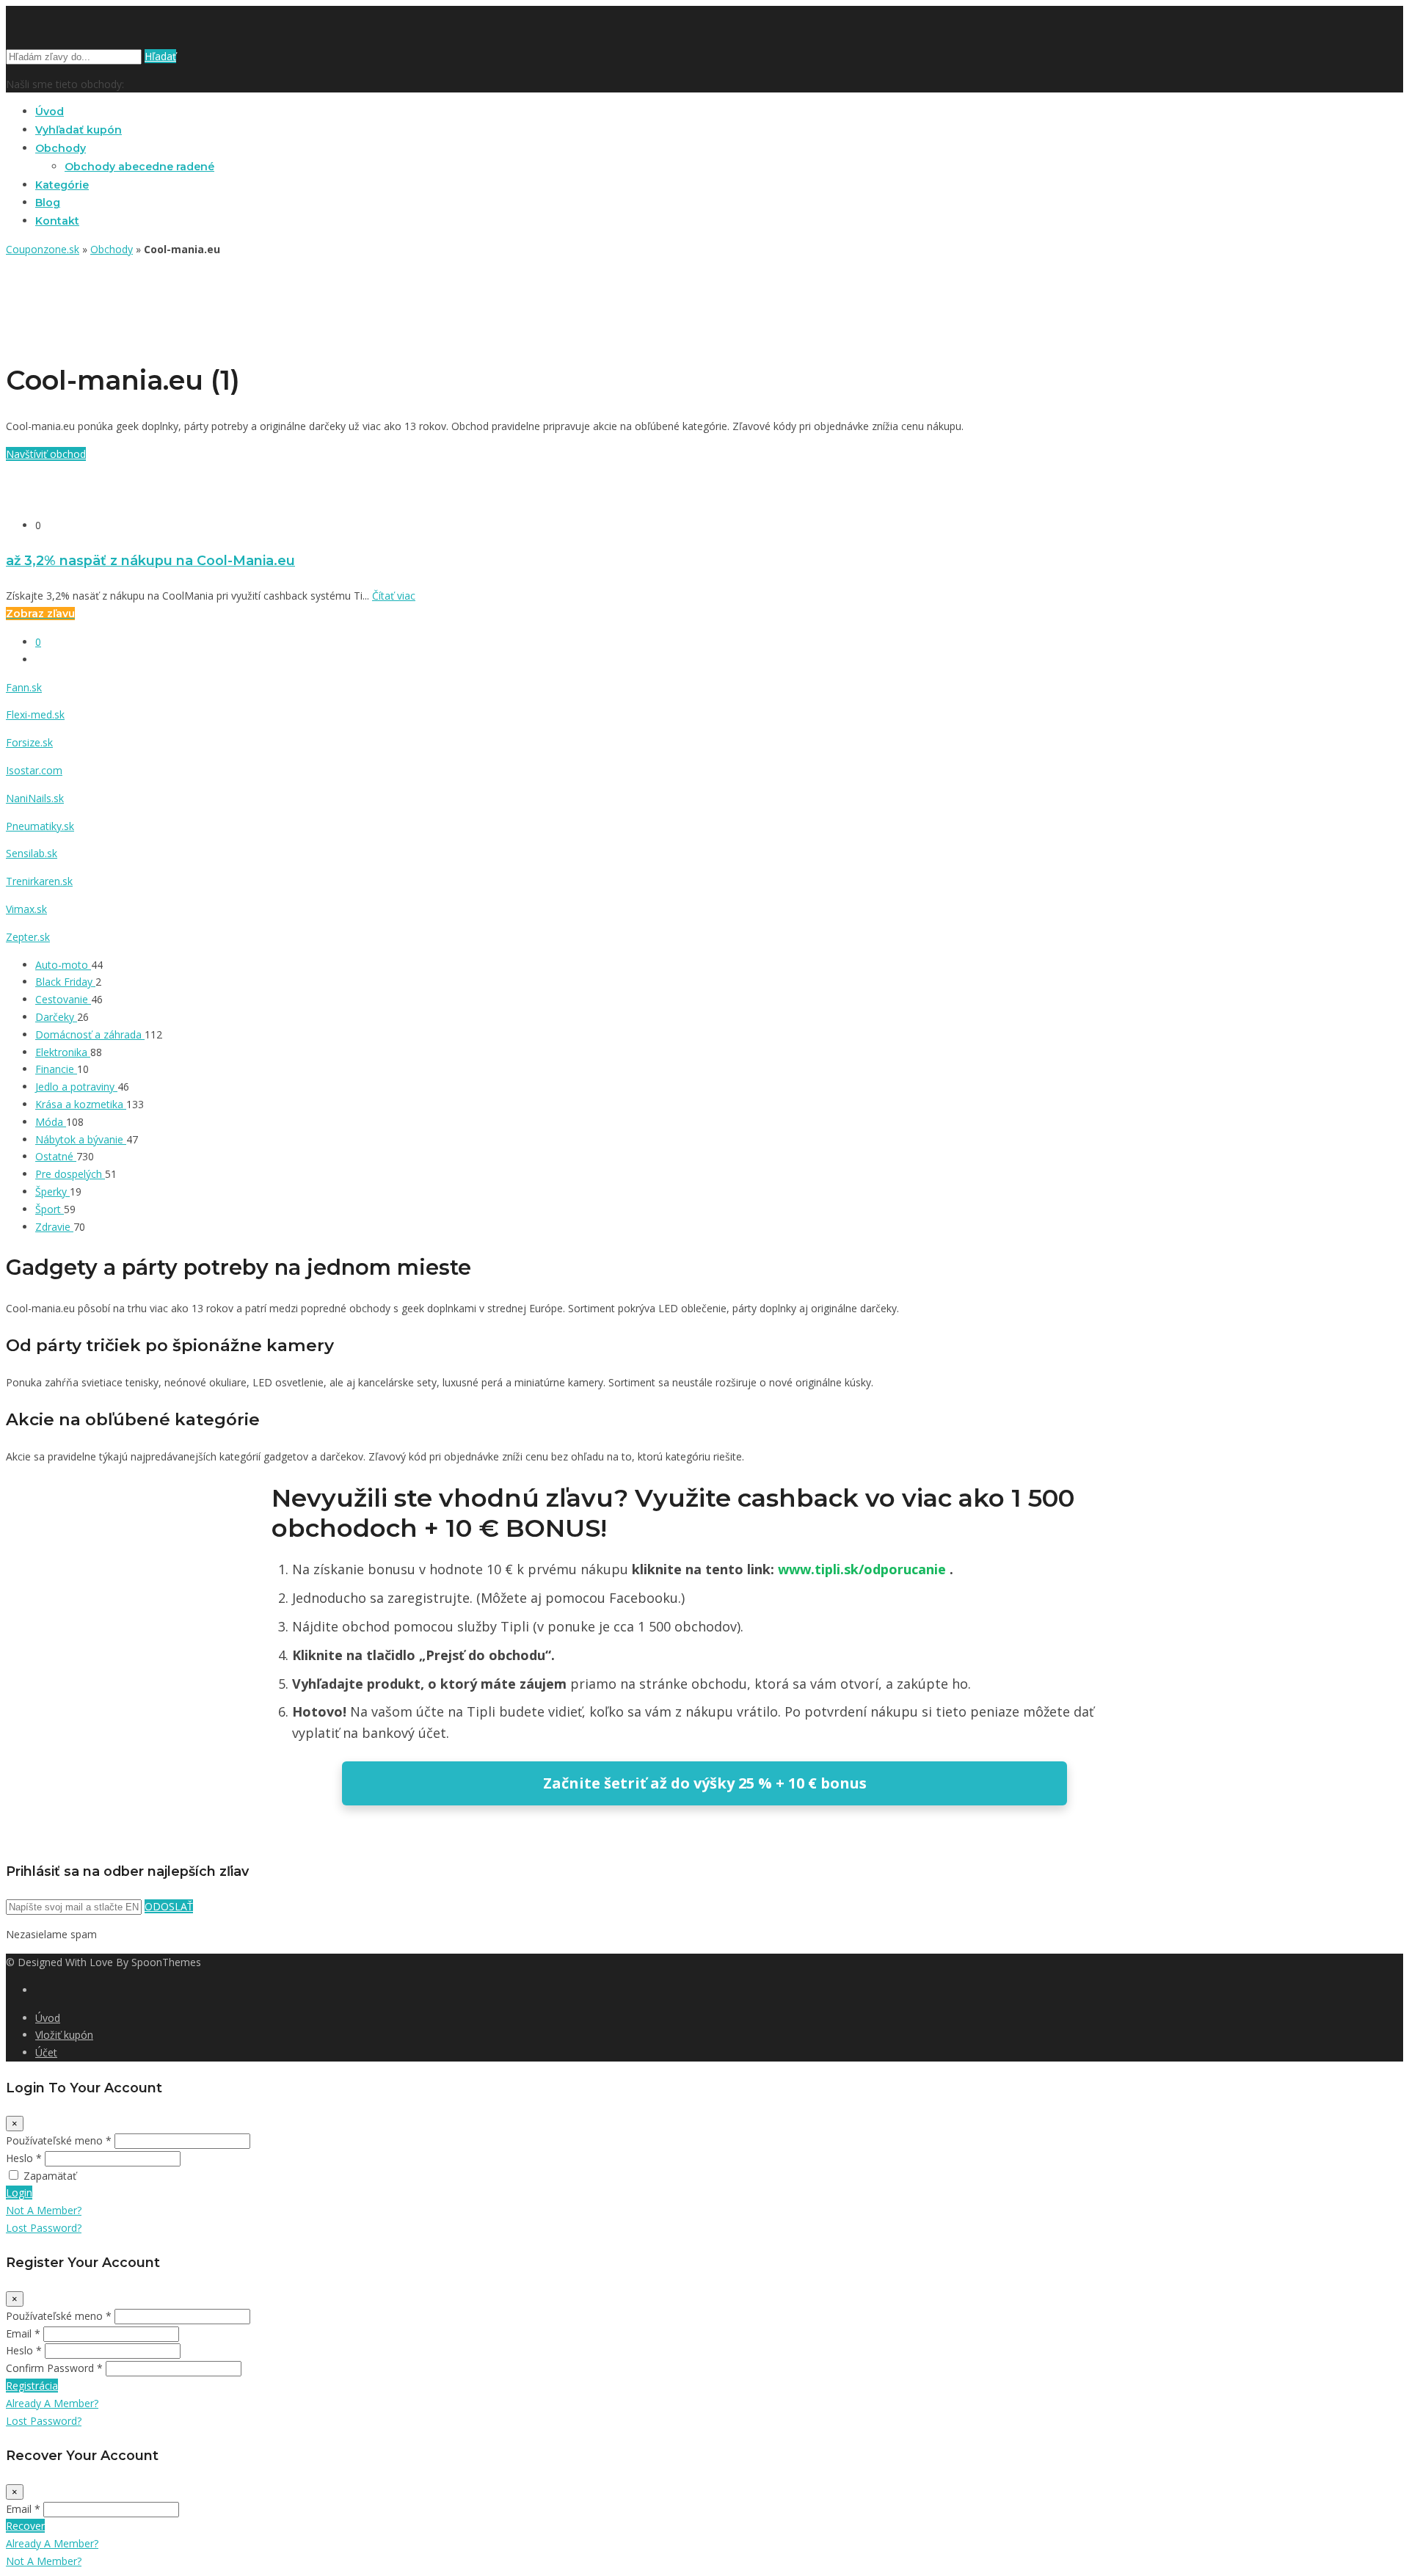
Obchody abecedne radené (139, 167)
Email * (23, 2333)
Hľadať (160, 56)
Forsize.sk (29, 742)
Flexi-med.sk (35, 714)
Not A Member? (44, 2210)
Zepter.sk (28, 937)
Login (19, 2193)
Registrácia (32, 2386)
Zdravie (54, 1227)
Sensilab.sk (32, 853)
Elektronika (63, 1052)
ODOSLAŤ (169, 1906)
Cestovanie (63, 999)
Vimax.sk (26, 909)
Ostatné (56, 1156)
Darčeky (56, 1017)
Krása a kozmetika (81, 1104)
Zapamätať (50, 2176)
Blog (48, 203)
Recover (25, 2526)
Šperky (52, 1191)
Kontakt (57, 221)
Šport (50, 1209)
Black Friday (65, 982)
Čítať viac (394, 596)
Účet (46, 2052)
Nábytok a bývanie (81, 1139)
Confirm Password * (54, 2368)
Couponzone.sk (43, 249)
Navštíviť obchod (46, 454)
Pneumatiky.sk (40, 826)
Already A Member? (52, 2403)
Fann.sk (24, 687)
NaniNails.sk (35, 798)
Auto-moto (63, 965)
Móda (51, 1122)
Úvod (50, 112)
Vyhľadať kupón (79, 130)
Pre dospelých (70, 1174)
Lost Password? (44, 2228)
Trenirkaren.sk (39, 881)
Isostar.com (34, 770)
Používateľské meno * (59, 2140)
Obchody (61, 148)
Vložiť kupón (64, 2035)
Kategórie (62, 185)
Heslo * (24, 2158)
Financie (56, 1069)
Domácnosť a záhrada (90, 1034)
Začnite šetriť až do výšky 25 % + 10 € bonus (705, 1783)
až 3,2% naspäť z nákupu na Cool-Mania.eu (150, 560)
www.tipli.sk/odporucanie (864, 1569)
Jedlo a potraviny (76, 1087)
